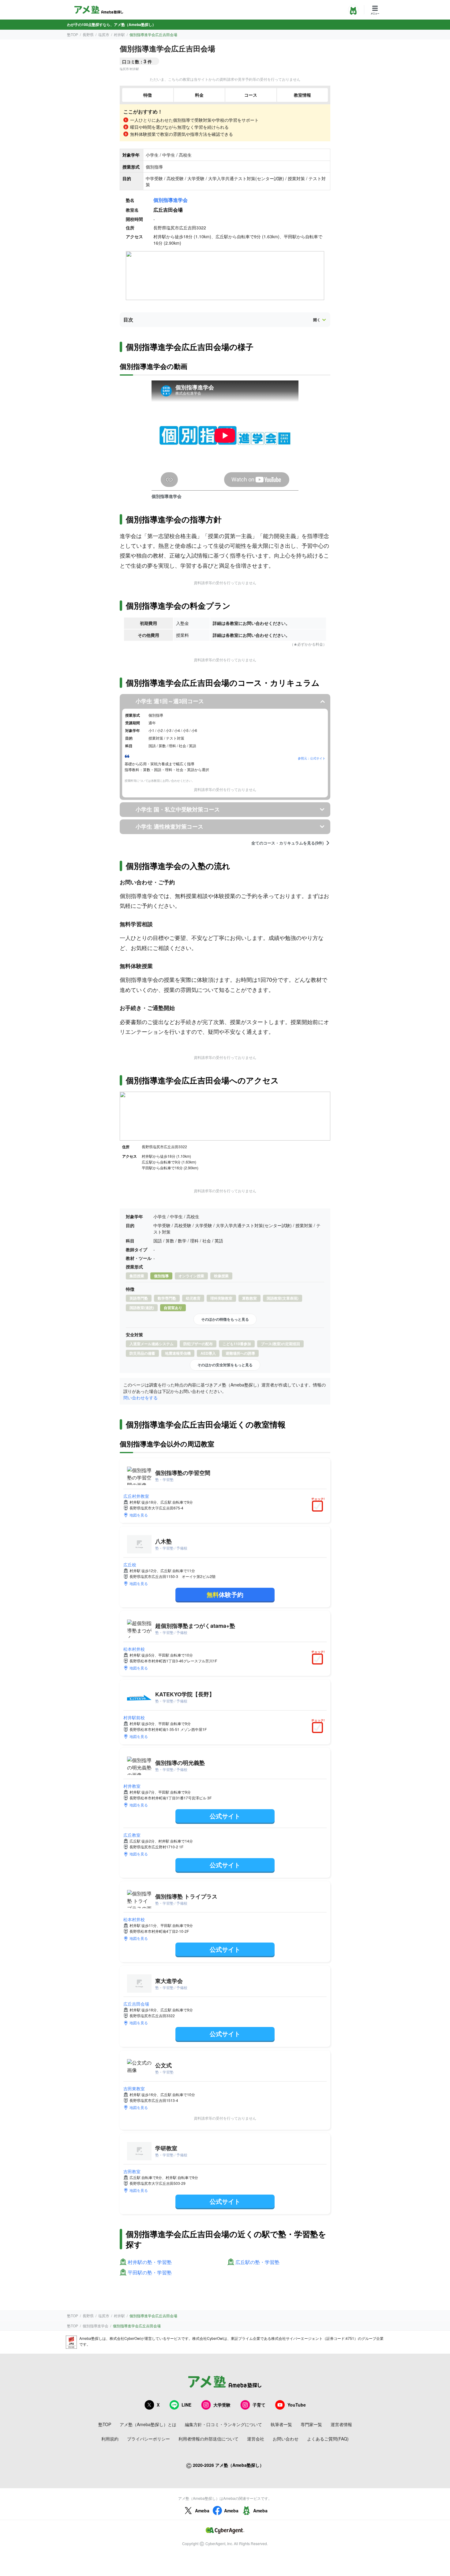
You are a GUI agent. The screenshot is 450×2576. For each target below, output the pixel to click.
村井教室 (132, 1786)
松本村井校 (134, 1649)
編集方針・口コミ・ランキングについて (223, 2424)
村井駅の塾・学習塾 (150, 2262)
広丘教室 (132, 1835)
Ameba (202, 2511)
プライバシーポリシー (148, 2439)
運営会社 (256, 2439)
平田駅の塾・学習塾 (150, 2273)
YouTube (297, 2405)
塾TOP (73, 34)
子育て (259, 2405)
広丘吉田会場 (136, 2004)
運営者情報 (341, 2424)
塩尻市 (104, 34)
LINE (186, 2405)
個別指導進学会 (171, 200)
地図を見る (139, 1515)
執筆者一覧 (281, 2424)
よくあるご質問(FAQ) (328, 2439)
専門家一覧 (311, 2424)
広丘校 (130, 1565)
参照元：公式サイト (312, 758)
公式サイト (225, 1816)
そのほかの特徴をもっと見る (225, 1319)
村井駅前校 (134, 1717)
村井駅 (119, 34)
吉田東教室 (134, 2088)
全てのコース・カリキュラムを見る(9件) (287, 843)
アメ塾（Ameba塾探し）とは (148, 2424)
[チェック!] (319, 1507)
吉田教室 (132, 2171)
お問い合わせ (286, 2439)
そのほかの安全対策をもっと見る (225, 1365)
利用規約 (110, 2439)
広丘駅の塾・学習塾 (257, 2262)
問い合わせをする (141, 1397)
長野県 (88, 34)
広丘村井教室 (136, 1496)
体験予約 (225, 1594)
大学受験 (222, 2405)
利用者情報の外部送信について (208, 2439)
